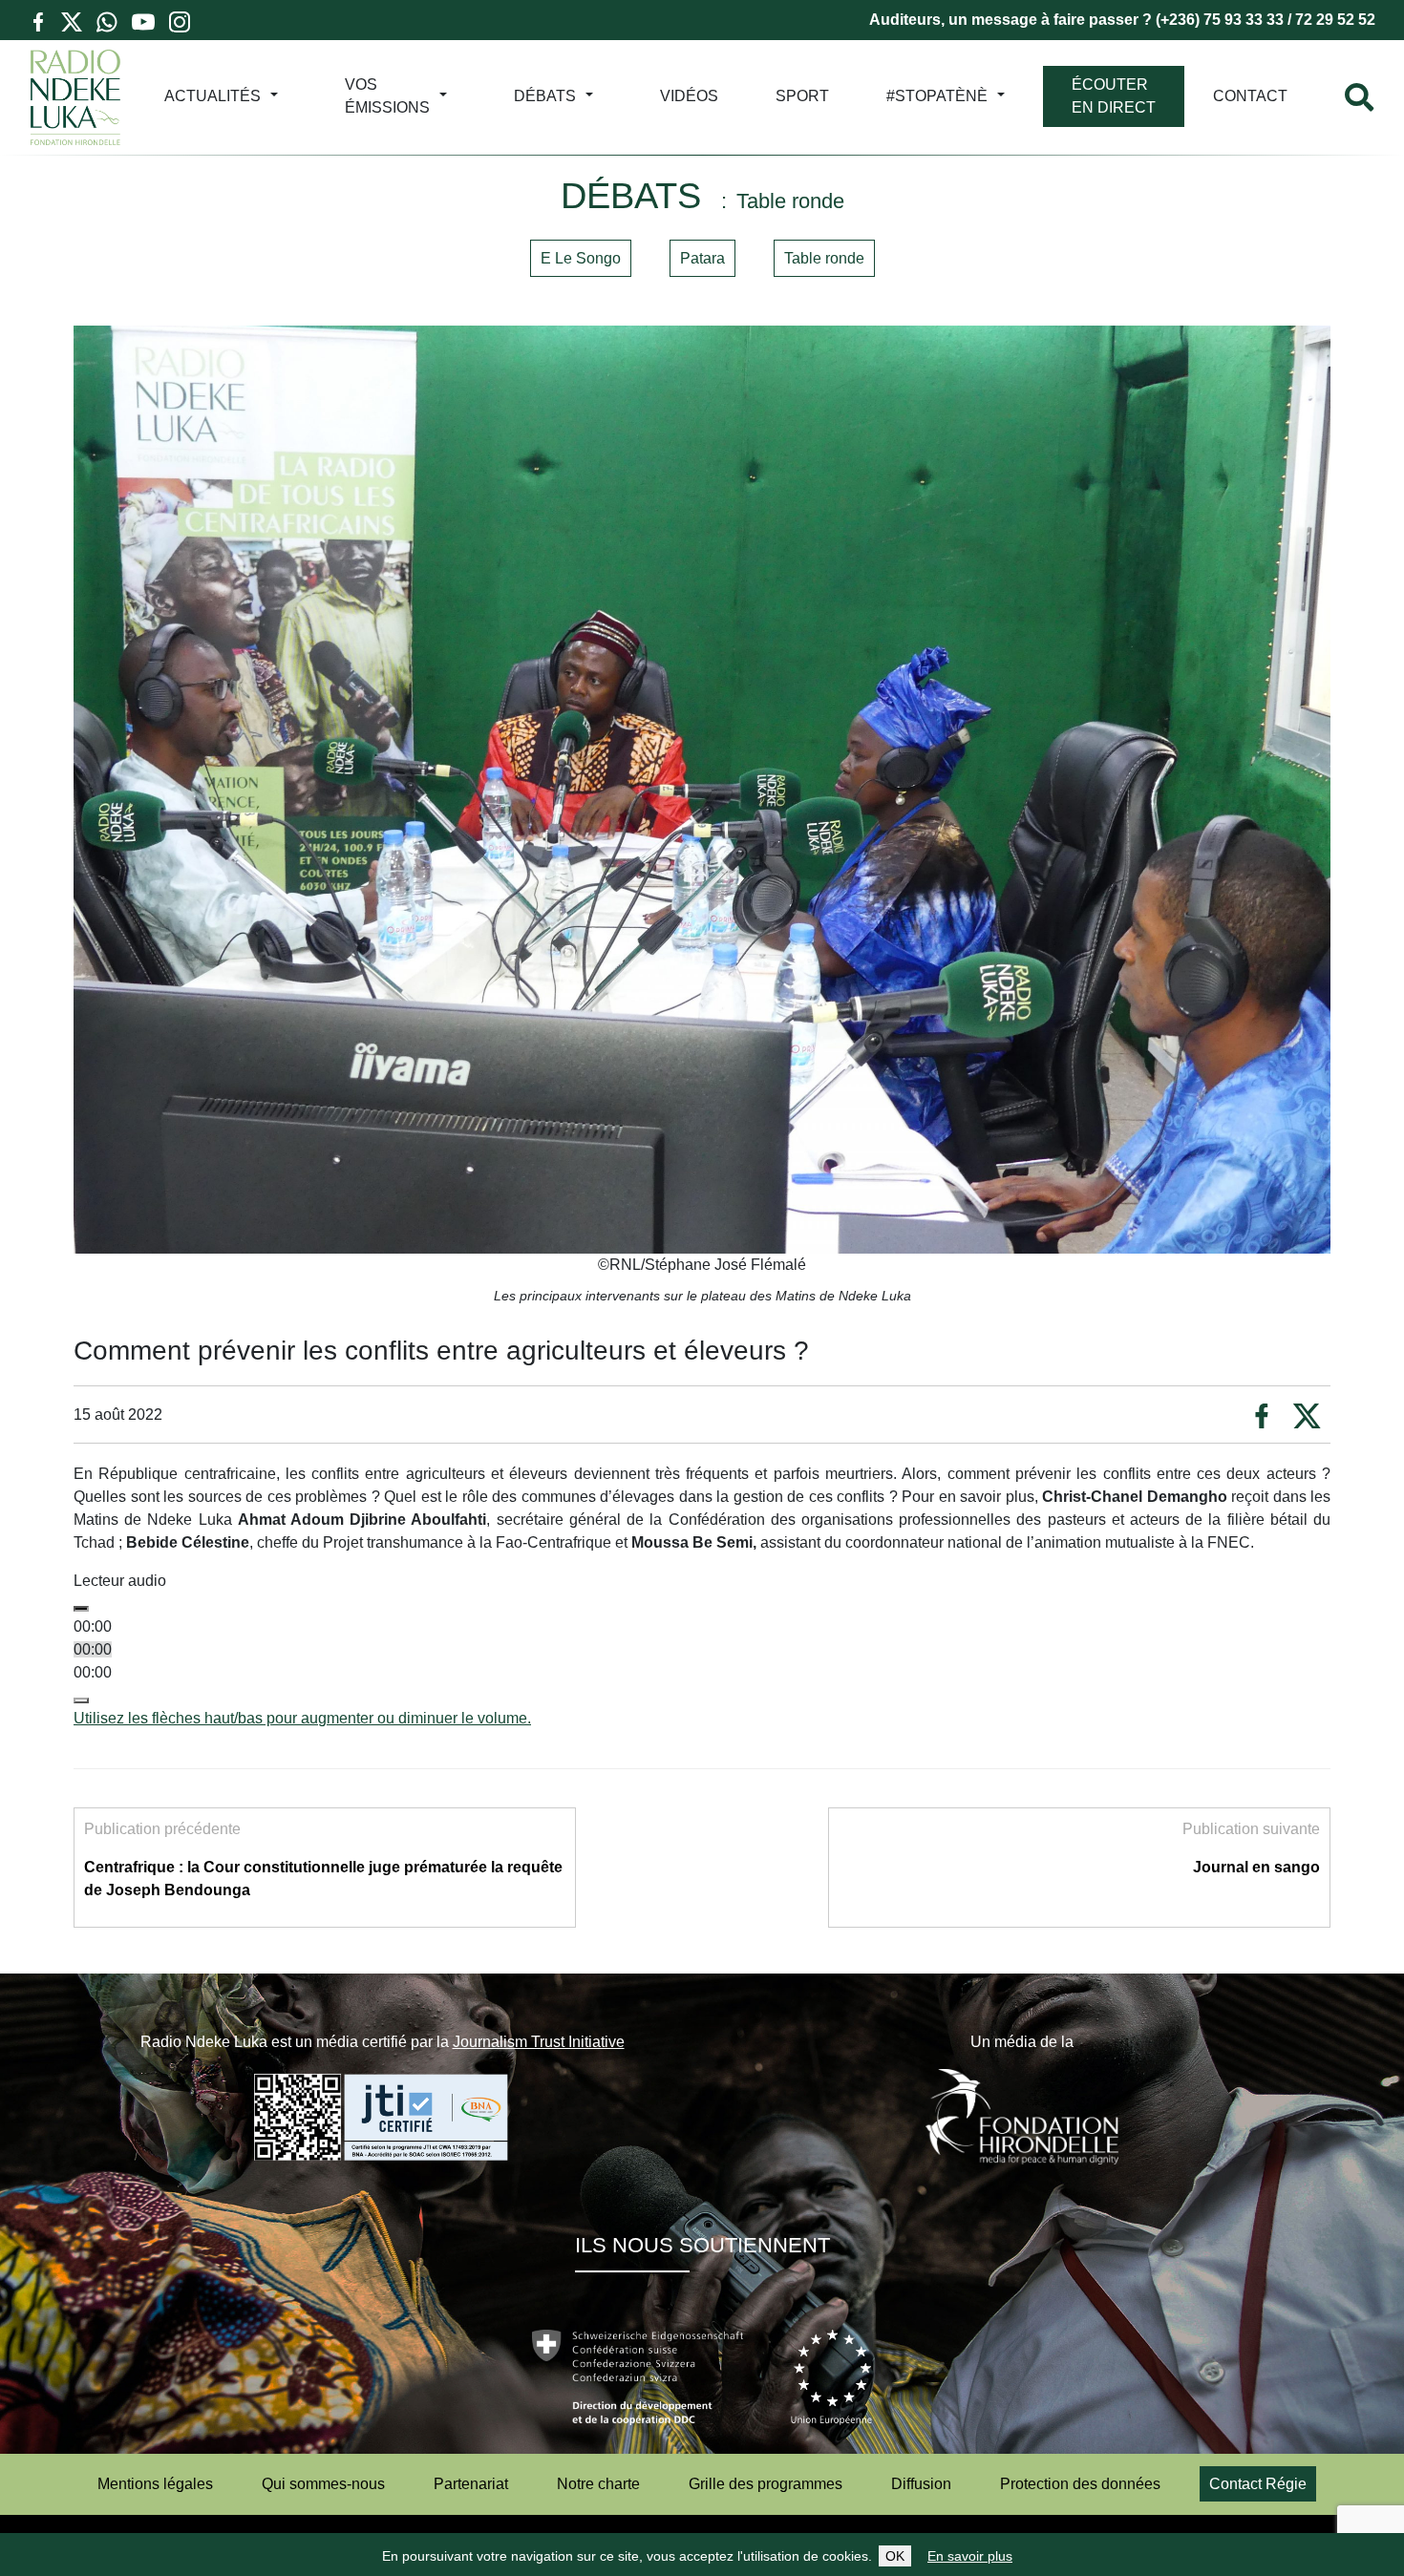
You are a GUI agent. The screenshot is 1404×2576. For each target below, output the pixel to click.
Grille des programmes (766, 2484)
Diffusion (921, 2484)
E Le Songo (581, 258)
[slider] (302, 1718)
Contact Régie (1258, 2484)
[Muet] (81, 1700)
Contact (1250, 96)
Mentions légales (155, 2484)
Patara (702, 258)
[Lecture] (81, 1609)
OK (895, 2556)
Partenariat (471, 2484)
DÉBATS (545, 96)
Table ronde (824, 258)
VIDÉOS (689, 96)
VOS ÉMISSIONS (387, 96)
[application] (702, 1661)
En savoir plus (970, 2556)
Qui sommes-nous (323, 2484)
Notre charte (598, 2484)
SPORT (802, 96)
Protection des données (1080, 2484)
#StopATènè (937, 96)
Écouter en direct (1114, 96)
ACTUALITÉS (213, 96)
